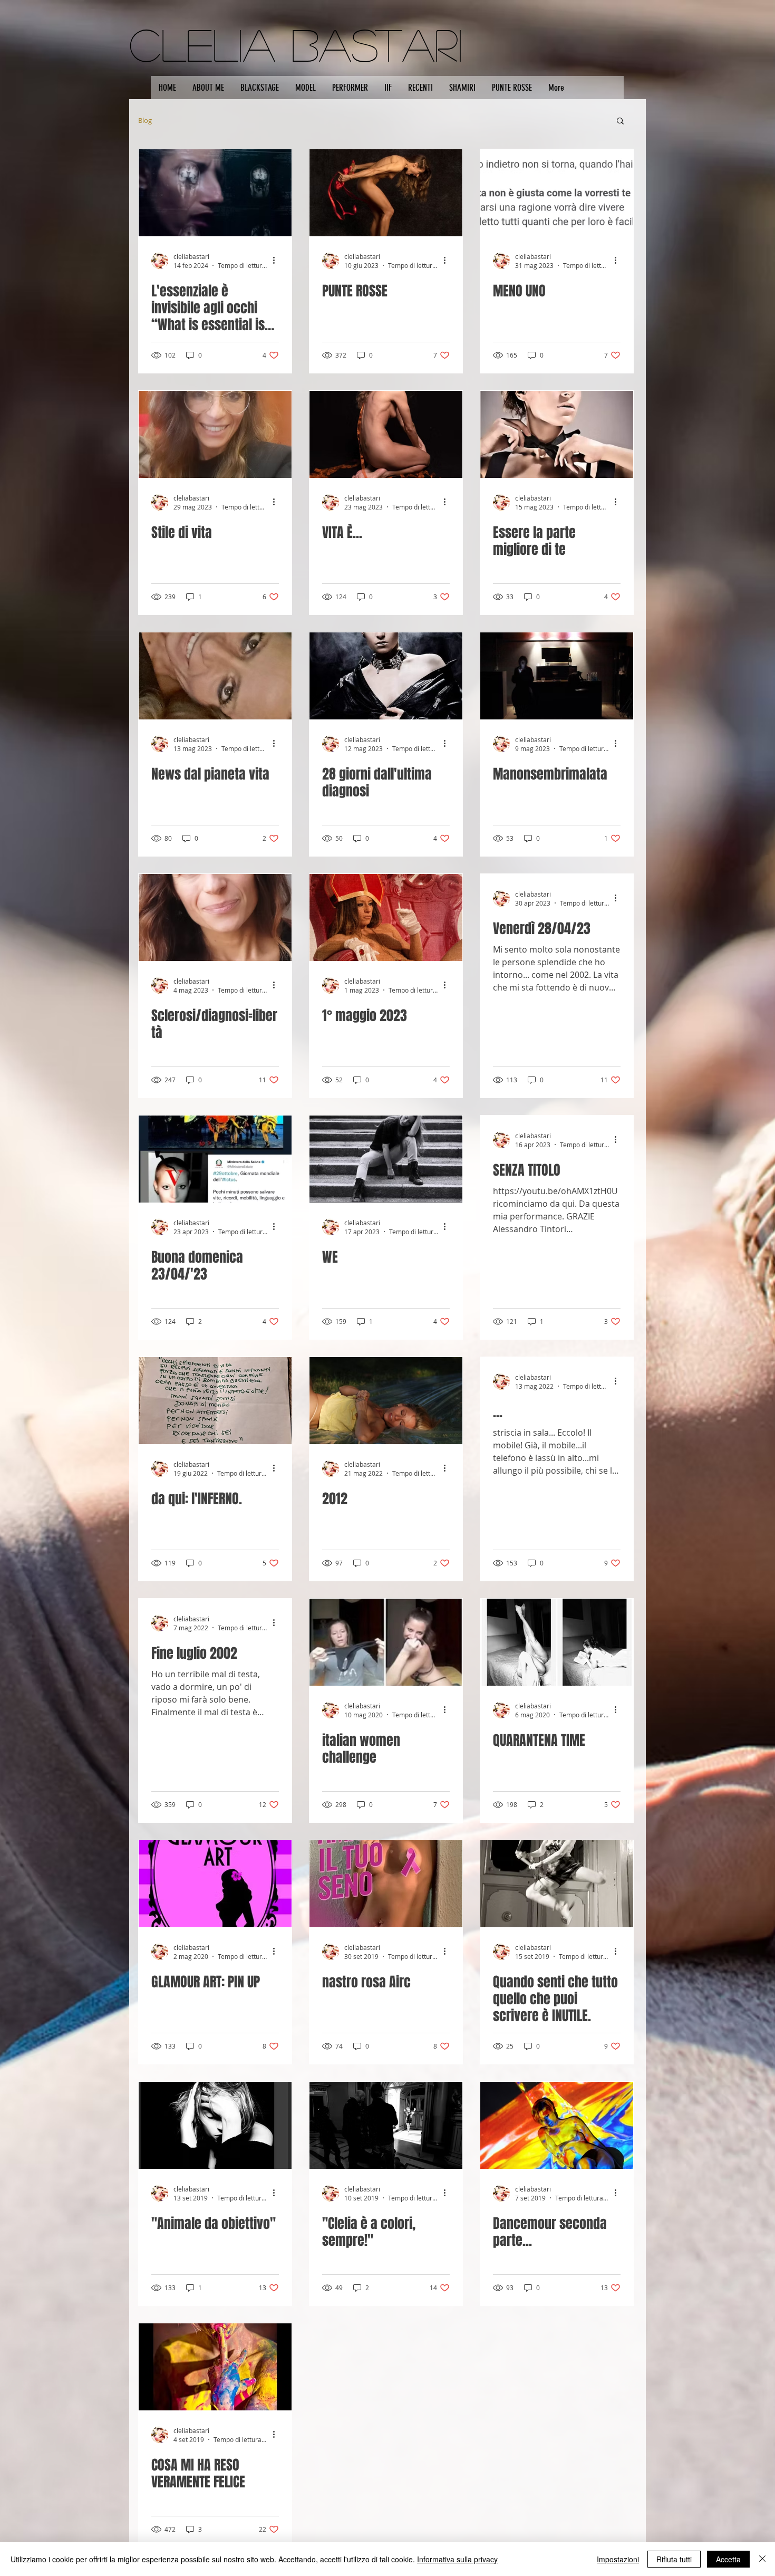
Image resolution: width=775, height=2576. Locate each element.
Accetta (728, 2559)
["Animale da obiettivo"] (215, 2125)
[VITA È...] (386, 434)
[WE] (386, 1159)
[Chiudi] (762, 2559)
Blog (145, 120)
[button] (620, 122)
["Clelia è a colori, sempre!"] (386, 2125)
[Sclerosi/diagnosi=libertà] (215, 917)
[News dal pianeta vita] (215, 676)
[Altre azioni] (277, 261)
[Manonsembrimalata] (557, 676)
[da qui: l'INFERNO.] (215, 1401)
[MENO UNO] (557, 193)
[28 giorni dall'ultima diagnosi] (386, 676)
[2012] (386, 1401)
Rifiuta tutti (674, 2559)
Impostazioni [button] (618, 2559)
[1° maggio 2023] (386, 917)
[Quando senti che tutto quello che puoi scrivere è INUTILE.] (557, 1884)
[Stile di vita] (215, 434)
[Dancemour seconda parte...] (557, 2125)
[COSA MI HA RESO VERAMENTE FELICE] (215, 2367)
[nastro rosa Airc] (386, 1884)
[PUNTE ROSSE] (386, 193)
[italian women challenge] (386, 1642)
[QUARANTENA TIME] (557, 1642)
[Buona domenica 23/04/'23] (215, 1159)
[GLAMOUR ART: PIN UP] (215, 1884)
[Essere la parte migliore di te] (557, 434)
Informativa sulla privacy (457, 2559)
